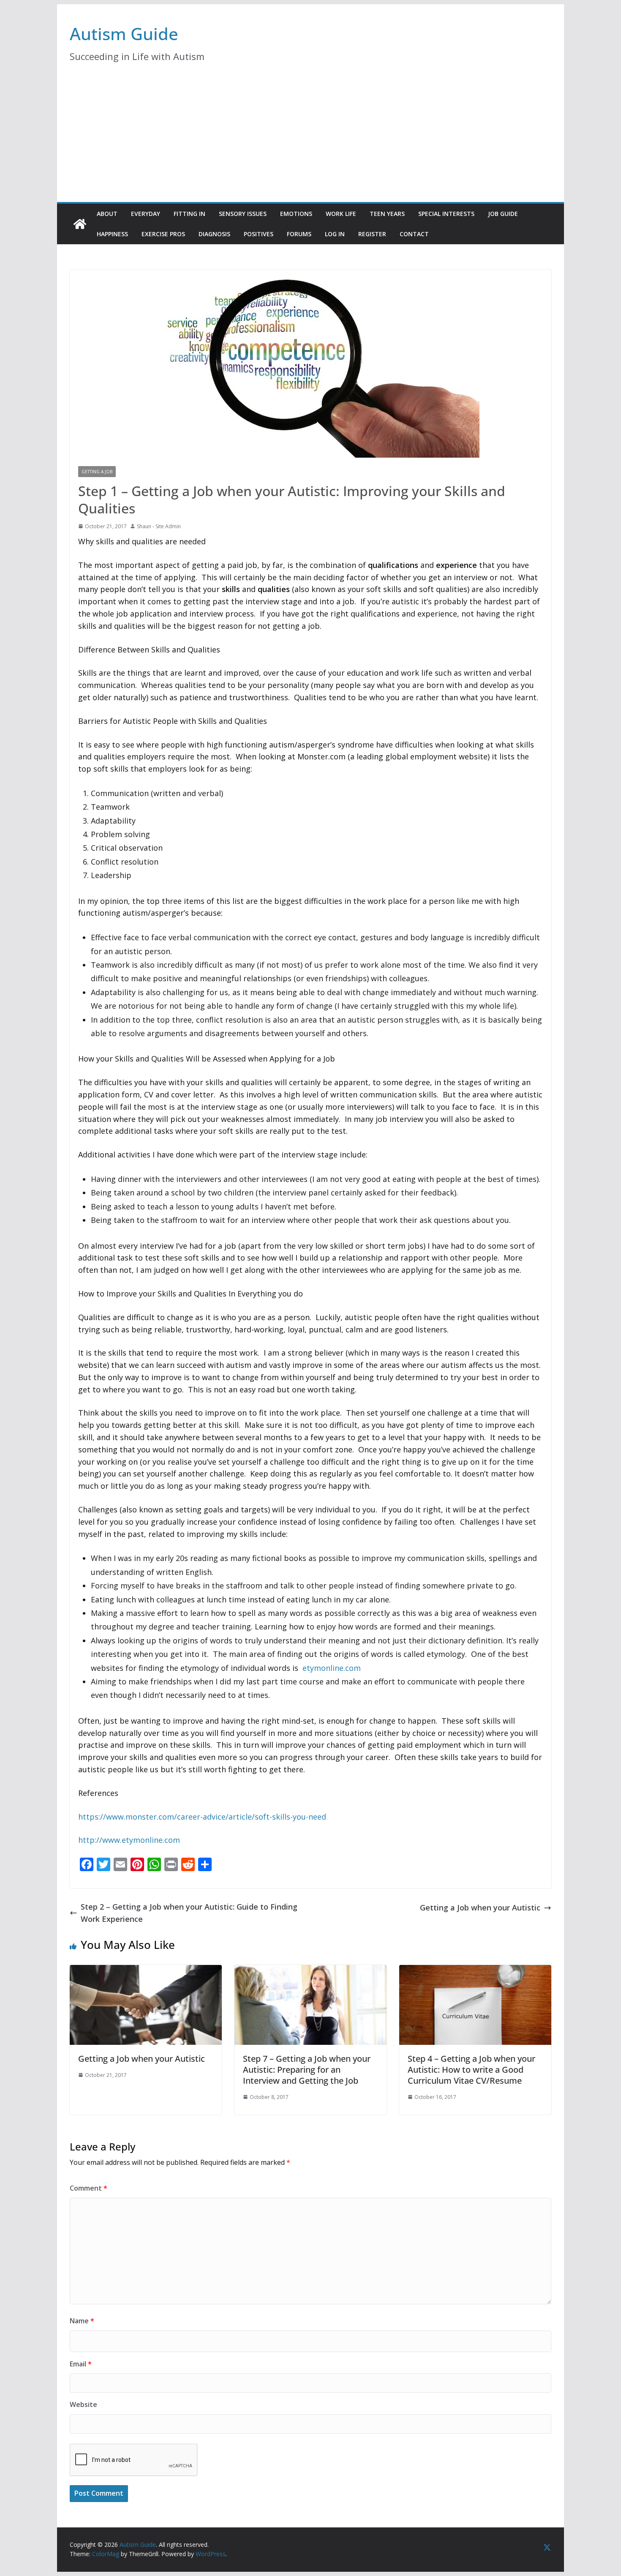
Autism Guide (124, 34)
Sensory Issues (243, 214)
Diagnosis (214, 234)
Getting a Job (97, 472)
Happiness (112, 234)
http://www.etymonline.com (129, 1840)
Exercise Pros (163, 234)
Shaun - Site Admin (159, 526)
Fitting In (189, 214)
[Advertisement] (310, 139)
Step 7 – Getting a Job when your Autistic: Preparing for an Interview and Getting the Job (307, 2070)
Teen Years (387, 214)
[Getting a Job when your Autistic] (146, 1972)
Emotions (296, 214)
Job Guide (503, 214)
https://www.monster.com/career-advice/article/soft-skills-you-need (202, 1817)
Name (82, 2321)
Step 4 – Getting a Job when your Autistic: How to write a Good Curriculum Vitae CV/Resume (471, 2070)
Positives (259, 234)
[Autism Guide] (80, 224)
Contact (414, 234)
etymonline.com (332, 1668)
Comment (89, 2188)
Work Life (341, 214)
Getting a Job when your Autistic (480, 1907)
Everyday (146, 214)
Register (372, 234)
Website (83, 2404)
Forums (299, 234)
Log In (335, 234)
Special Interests (446, 214)
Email (81, 2364)
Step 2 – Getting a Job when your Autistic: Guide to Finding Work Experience (189, 1913)
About (107, 214)
